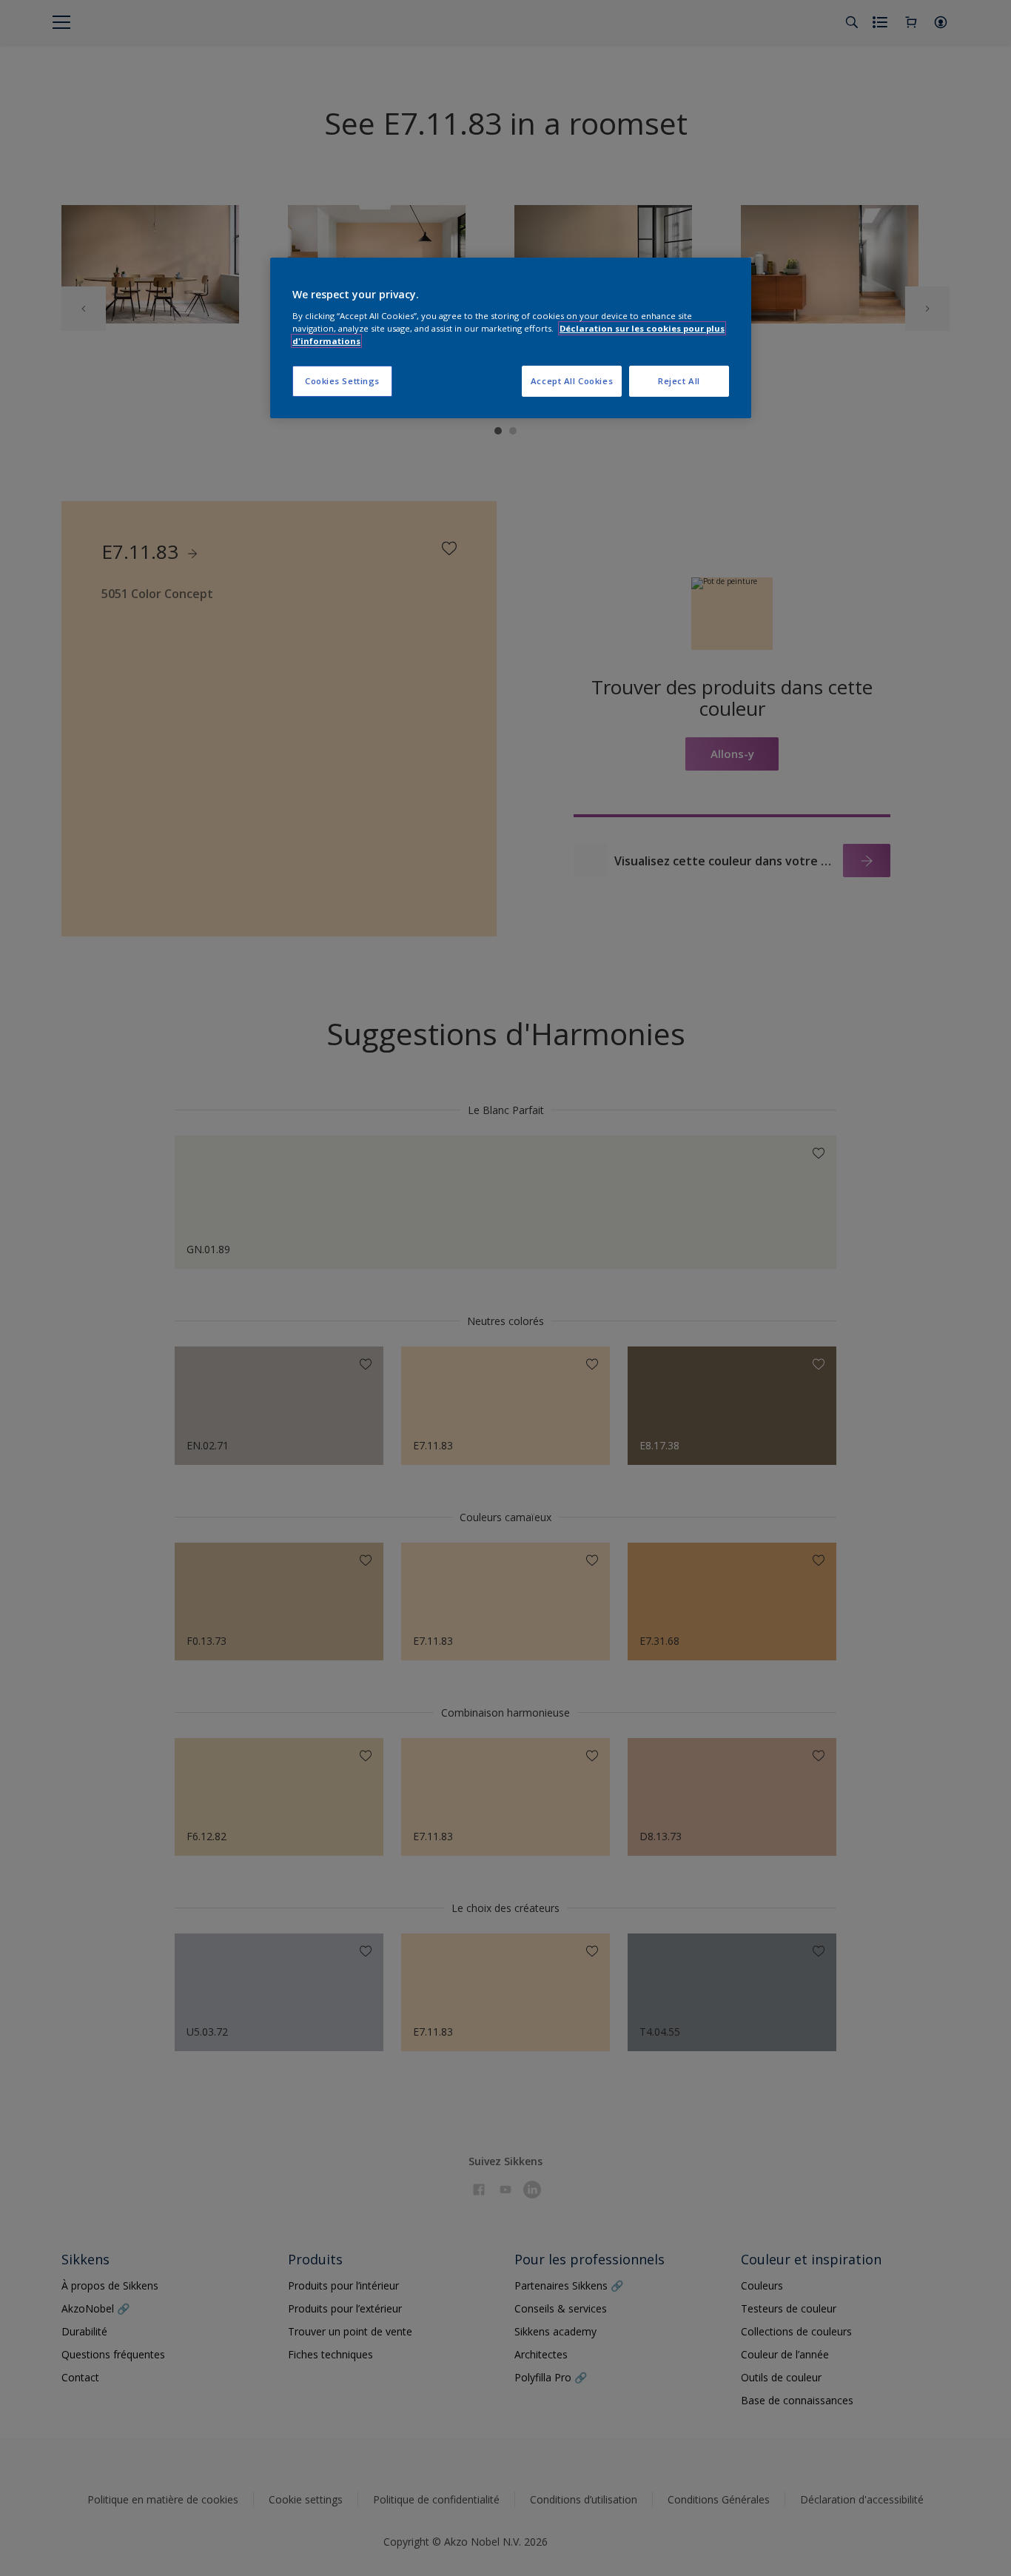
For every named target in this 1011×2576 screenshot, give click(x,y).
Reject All (679, 381)
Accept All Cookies (572, 381)
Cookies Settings (342, 381)
